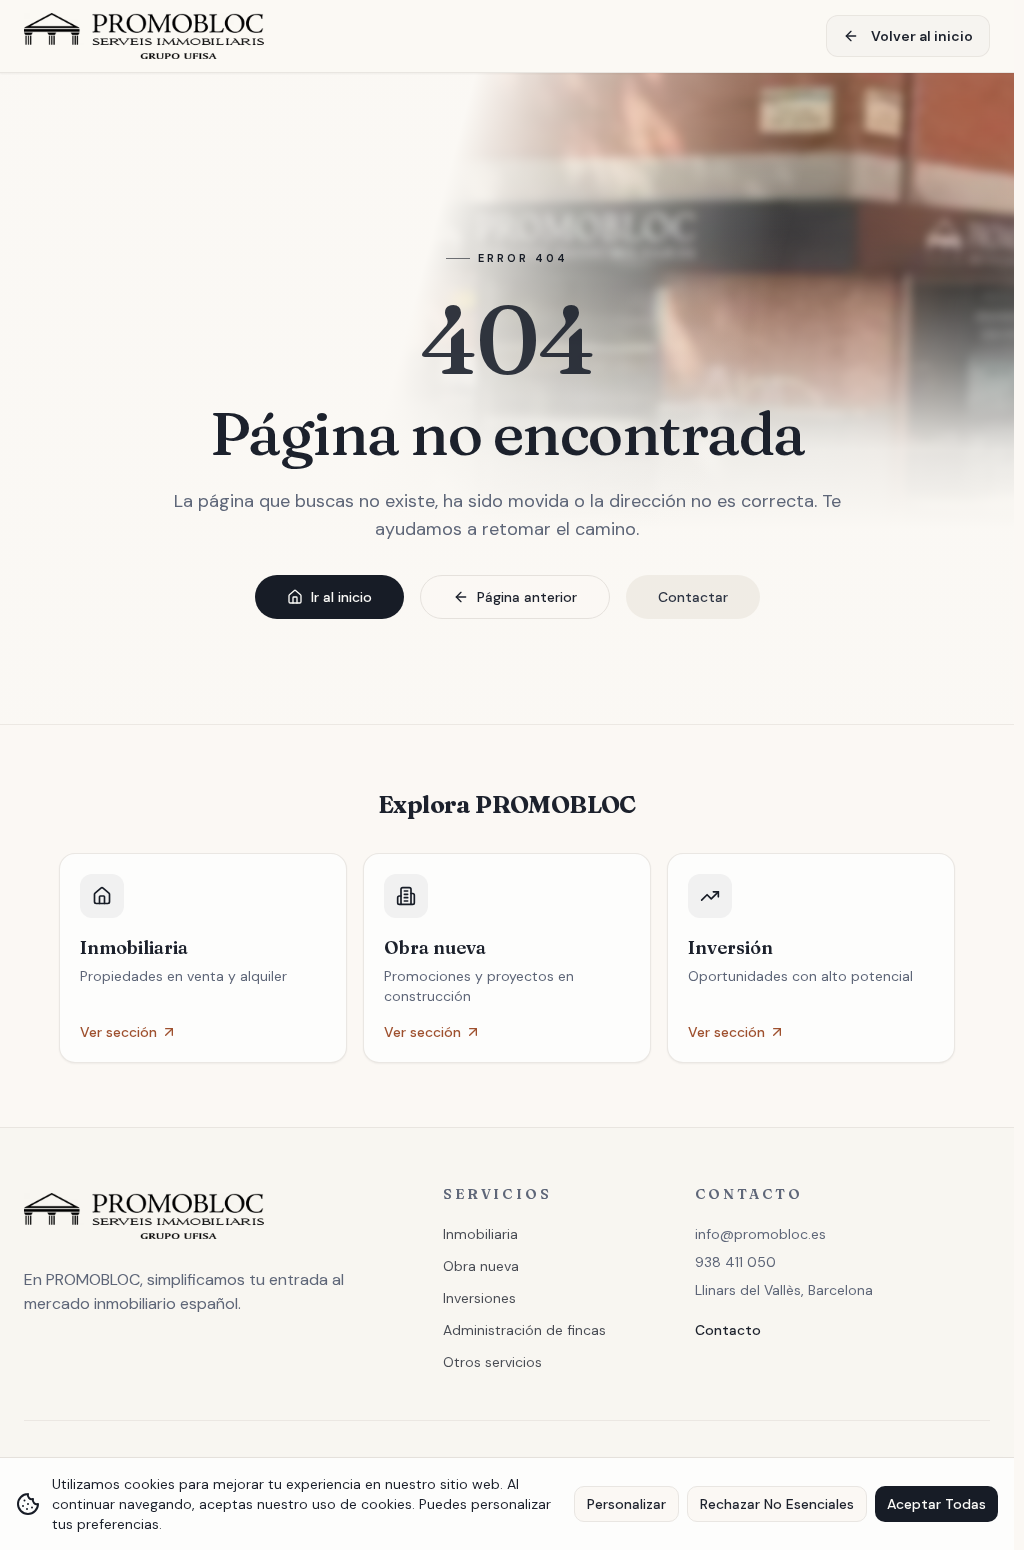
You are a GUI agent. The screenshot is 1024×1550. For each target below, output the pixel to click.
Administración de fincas (524, 1330)
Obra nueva (481, 1266)
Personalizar (626, 1504)
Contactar (693, 597)
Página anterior (527, 597)
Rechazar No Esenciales (777, 1504)
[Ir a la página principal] (144, 36)
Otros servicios (492, 1362)
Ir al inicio (341, 597)
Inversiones (479, 1298)
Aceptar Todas (936, 1504)
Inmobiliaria (480, 1234)
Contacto (728, 1330)
